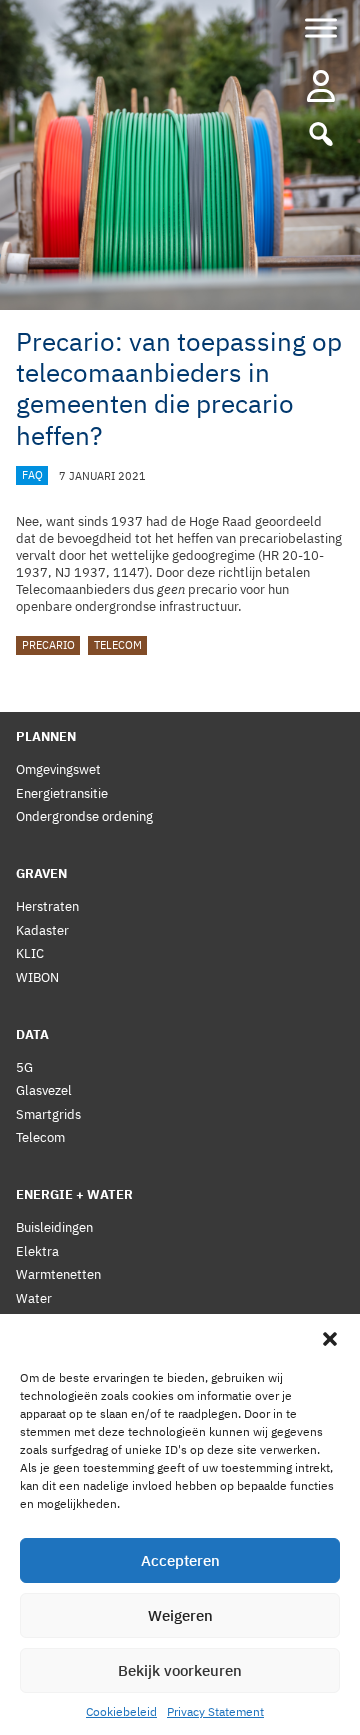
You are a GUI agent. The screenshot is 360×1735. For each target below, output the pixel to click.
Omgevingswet (58, 769)
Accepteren (180, 1560)
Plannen (46, 736)
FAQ (32, 476)
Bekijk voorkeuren (180, 1670)
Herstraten (47, 906)
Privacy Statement (215, 1711)
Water (34, 1298)
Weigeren (180, 1615)
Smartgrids (48, 1114)
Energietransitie (62, 793)
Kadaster (42, 930)
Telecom (118, 646)
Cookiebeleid (121, 1711)
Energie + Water (74, 1194)
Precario (48, 646)
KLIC (30, 953)
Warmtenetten (58, 1274)
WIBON (37, 977)
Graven (41, 873)
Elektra (37, 1251)
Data (32, 1034)
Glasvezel (44, 1090)
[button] (330, 1339)
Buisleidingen (54, 1227)
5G (24, 1067)
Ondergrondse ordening (84, 816)
